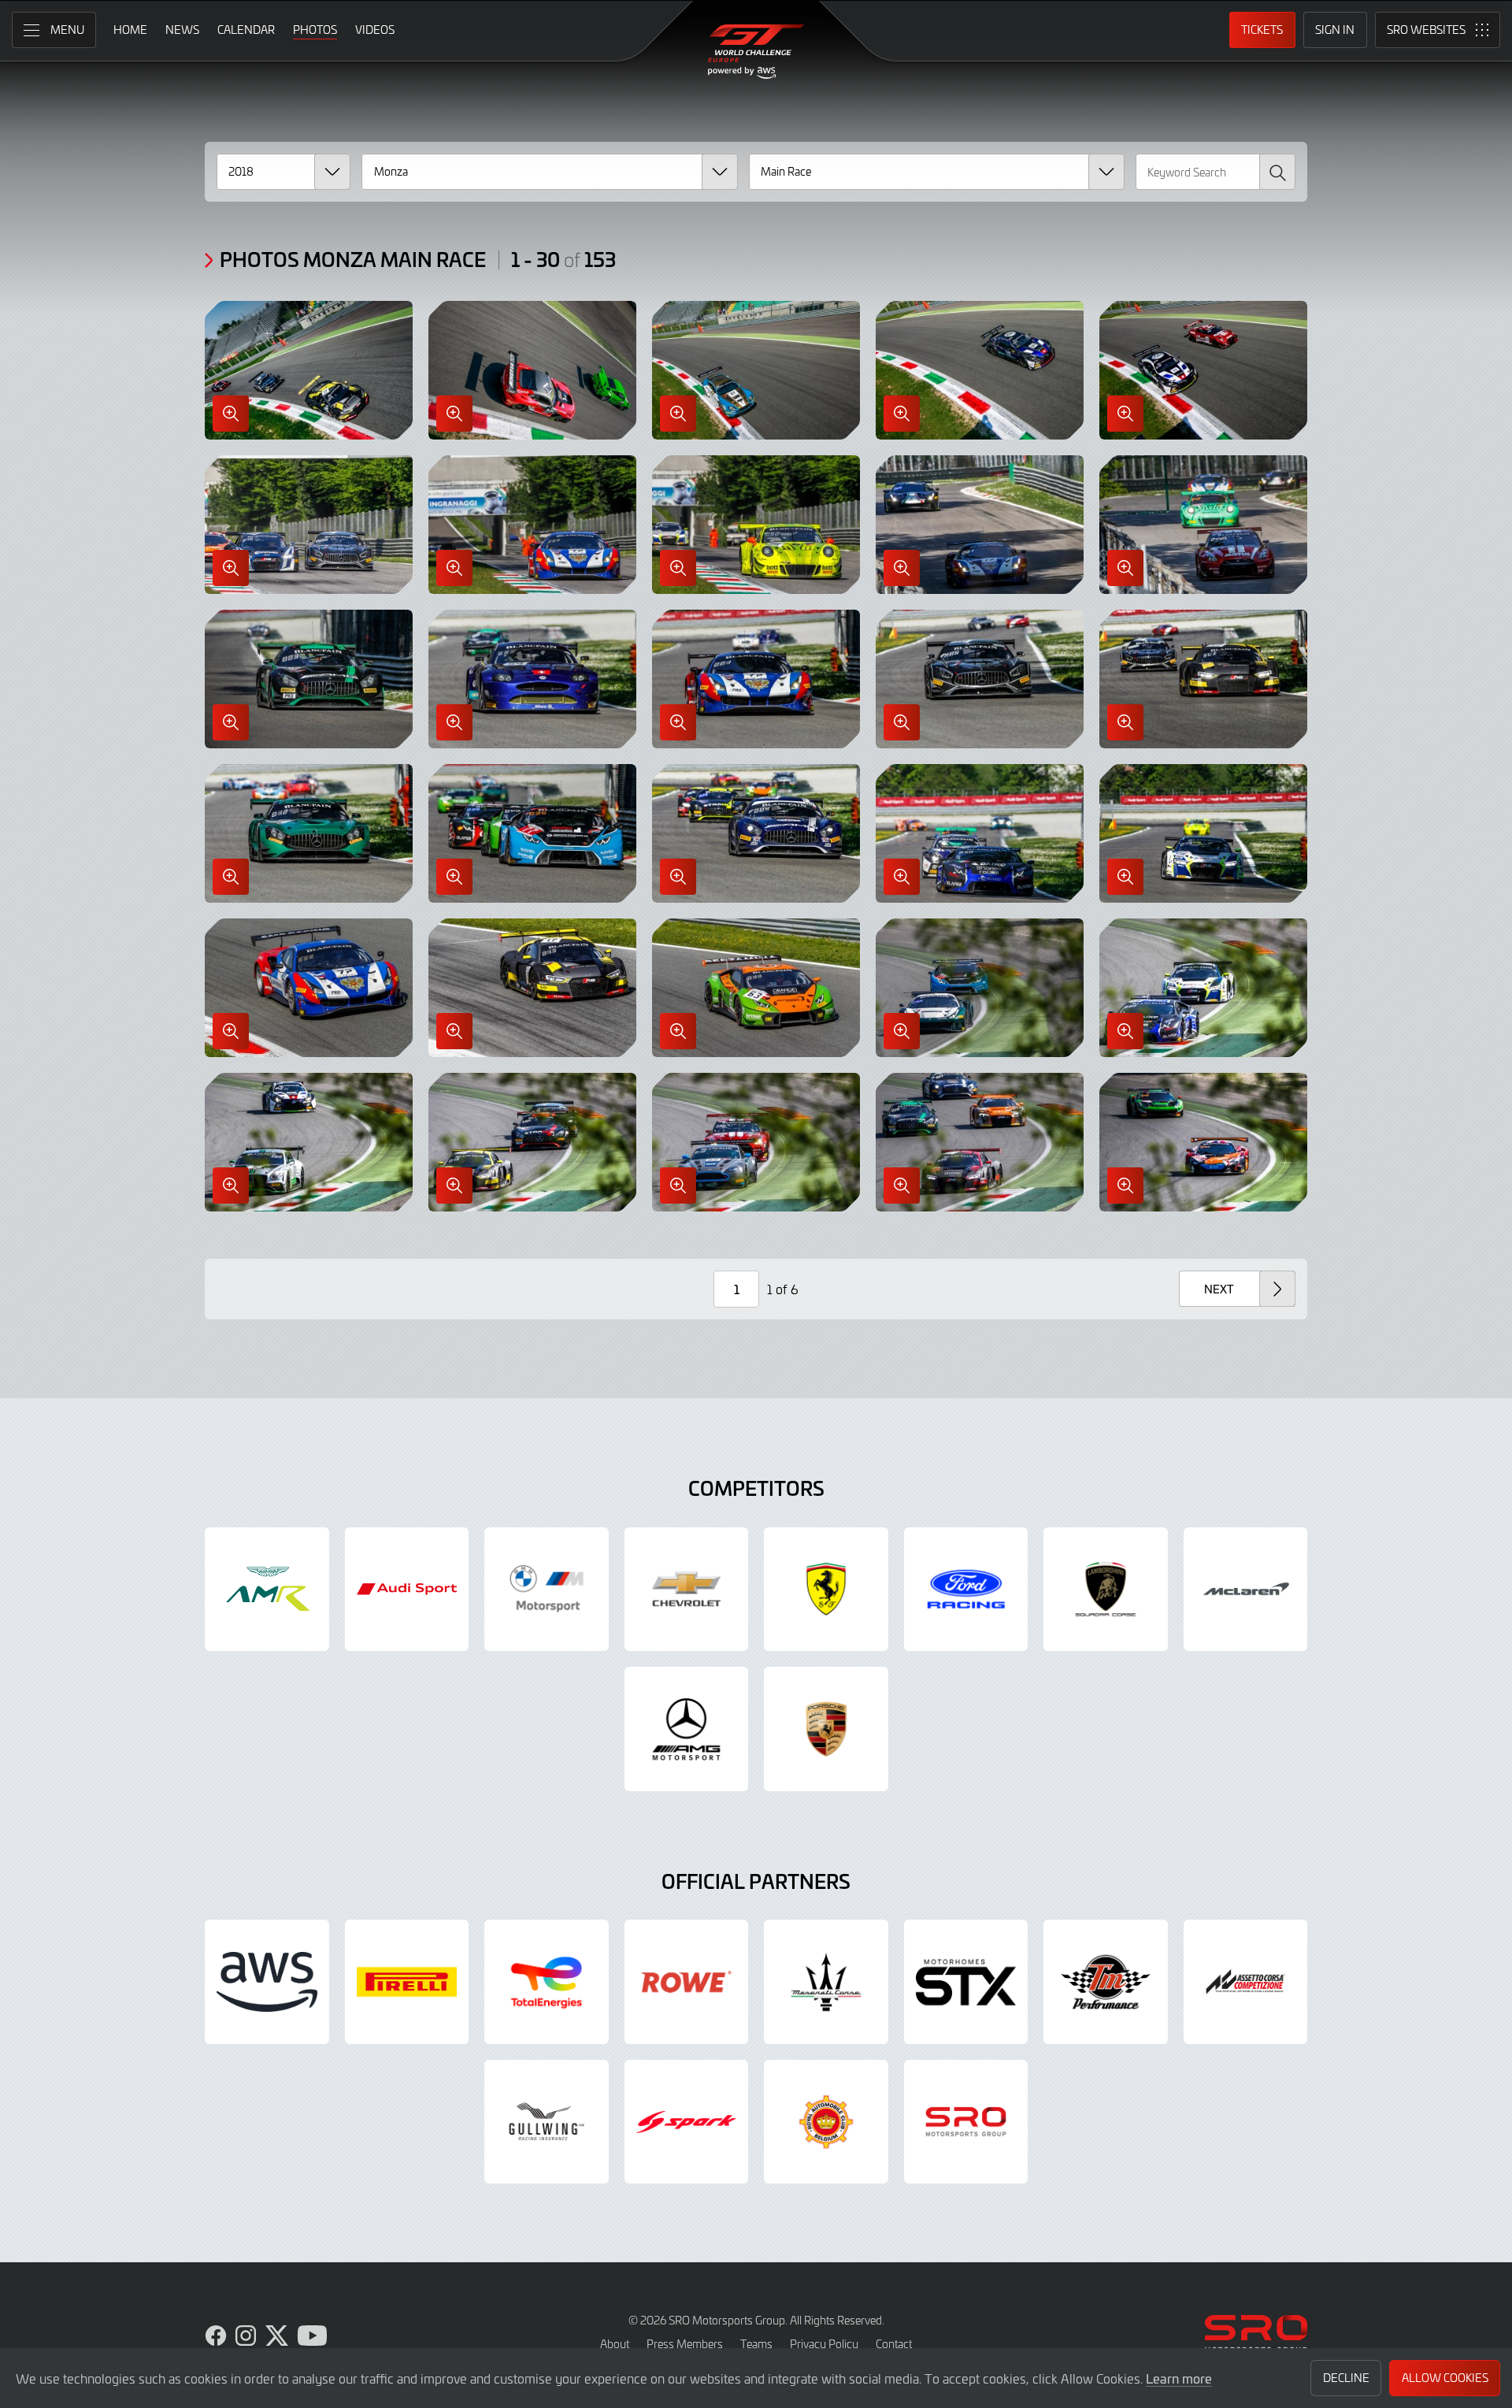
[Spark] (687, 2122)
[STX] (966, 1982)
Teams (756, 2344)
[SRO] (966, 2122)
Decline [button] (1346, 2378)
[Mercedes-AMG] (687, 1729)
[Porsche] (826, 1729)
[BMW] (547, 1590)
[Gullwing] (547, 2122)
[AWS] (267, 1982)
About (615, 2344)
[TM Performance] (1106, 1982)
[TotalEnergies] (547, 1982)
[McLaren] (1246, 1590)
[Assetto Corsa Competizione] (1246, 1982)
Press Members (685, 2344)
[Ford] (966, 1590)
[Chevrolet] (687, 1590)
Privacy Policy (824, 2344)
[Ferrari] (826, 1590)
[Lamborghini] (1106, 1590)
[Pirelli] (407, 1982)
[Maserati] (826, 1982)
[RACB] (826, 2122)
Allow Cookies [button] (1445, 2378)
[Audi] (407, 1590)
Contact (894, 2344)
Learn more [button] (1179, 2378)
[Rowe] (687, 1982)
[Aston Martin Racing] (267, 1590)
